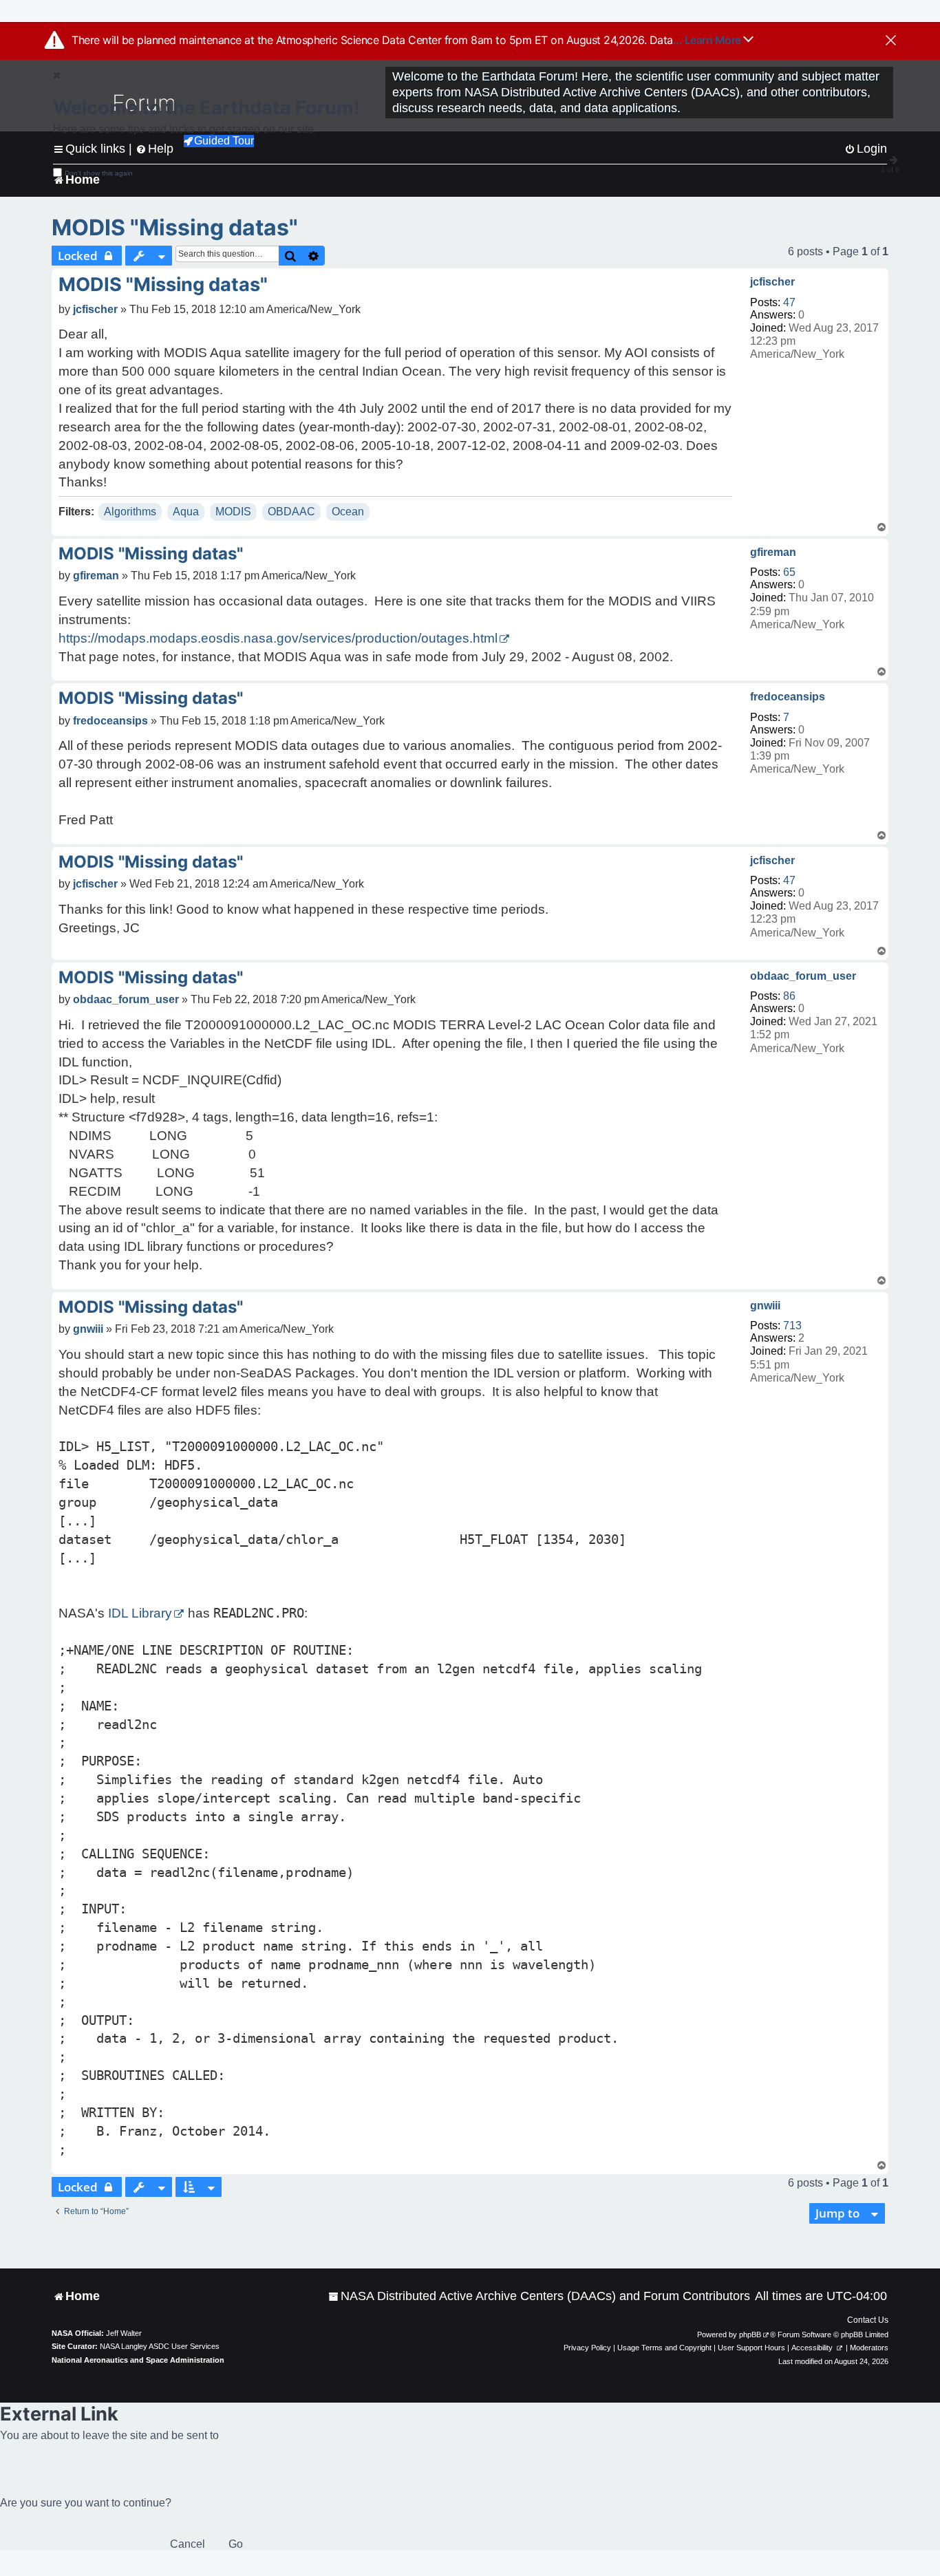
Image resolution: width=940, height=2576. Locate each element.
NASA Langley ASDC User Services (160, 2346)
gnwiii (765, 1306)
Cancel (188, 2544)
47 (789, 302)
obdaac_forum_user (803, 976)
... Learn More (708, 40)
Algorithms (130, 512)
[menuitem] (539, 2296)
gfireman (773, 552)
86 (789, 996)
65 (789, 572)
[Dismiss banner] (891, 41)
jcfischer (772, 282)
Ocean (348, 512)
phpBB (750, 2334)
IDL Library (140, 1613)
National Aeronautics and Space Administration (138, 2360)
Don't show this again (99, 173)
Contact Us (868, 2320)
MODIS (233, 512)
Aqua (186, 512)
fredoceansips (788, 697)
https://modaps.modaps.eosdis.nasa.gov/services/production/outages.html (278, 638)
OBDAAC (291, 512)
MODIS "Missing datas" (175, 227)
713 (792, 1325)
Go (236, 2544)
